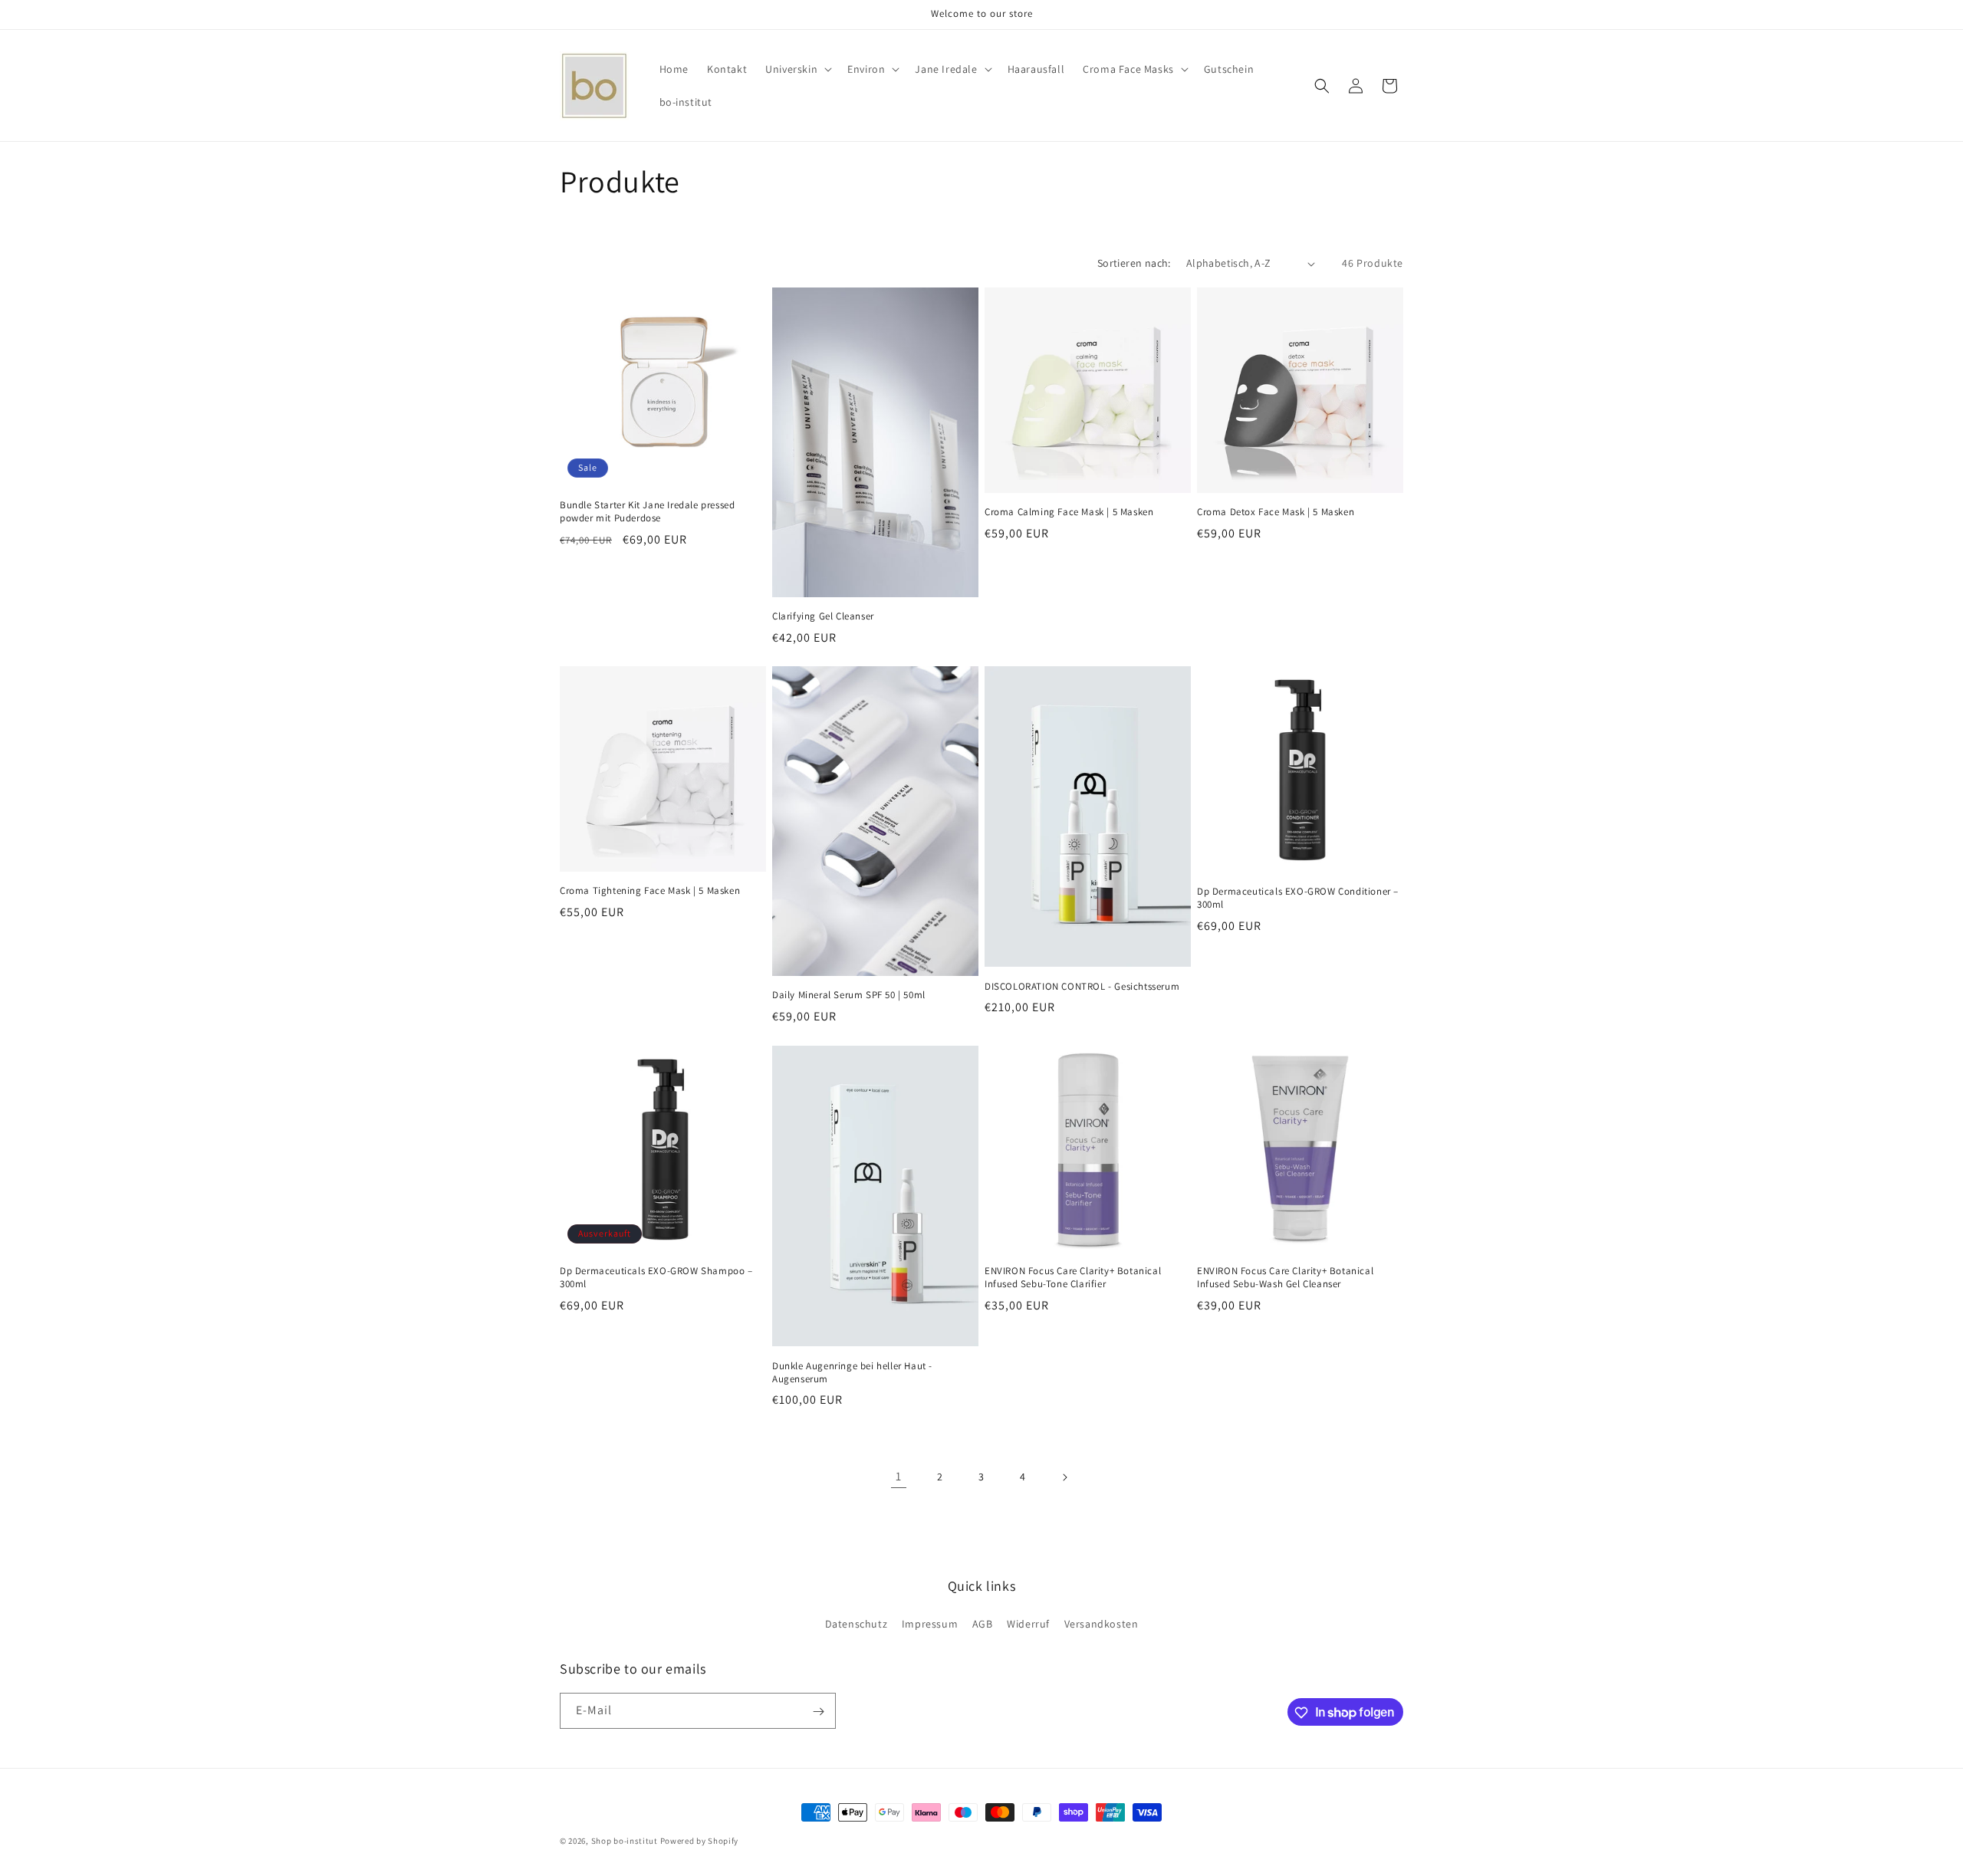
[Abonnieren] (818, 1712)
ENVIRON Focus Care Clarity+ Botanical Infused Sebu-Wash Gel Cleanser (1285, 1278)
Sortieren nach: (1134, 263)
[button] (797, 69)
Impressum (930, 1623)
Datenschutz (857, 1623)
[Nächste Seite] (1064, 1477)
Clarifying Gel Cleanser (823, 616)
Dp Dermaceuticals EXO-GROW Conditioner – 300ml (1298, 898)
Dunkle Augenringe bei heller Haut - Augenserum (852, 1372)
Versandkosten (1102, 1623)
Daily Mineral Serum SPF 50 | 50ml (849, 996)
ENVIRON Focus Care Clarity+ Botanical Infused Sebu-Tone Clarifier (1073, 1278)
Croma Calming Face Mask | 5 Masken (1069, 512)
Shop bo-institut (625, 1841)
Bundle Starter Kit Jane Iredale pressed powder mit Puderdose (647, 512)
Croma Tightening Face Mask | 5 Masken (650, 892)
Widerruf (1028, 1623)
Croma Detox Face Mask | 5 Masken (1276, 512)
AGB (983, 1623)
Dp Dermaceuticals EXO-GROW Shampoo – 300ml (656, 1278)
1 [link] (899, 1476)
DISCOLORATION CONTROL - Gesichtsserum (1082, 987)
